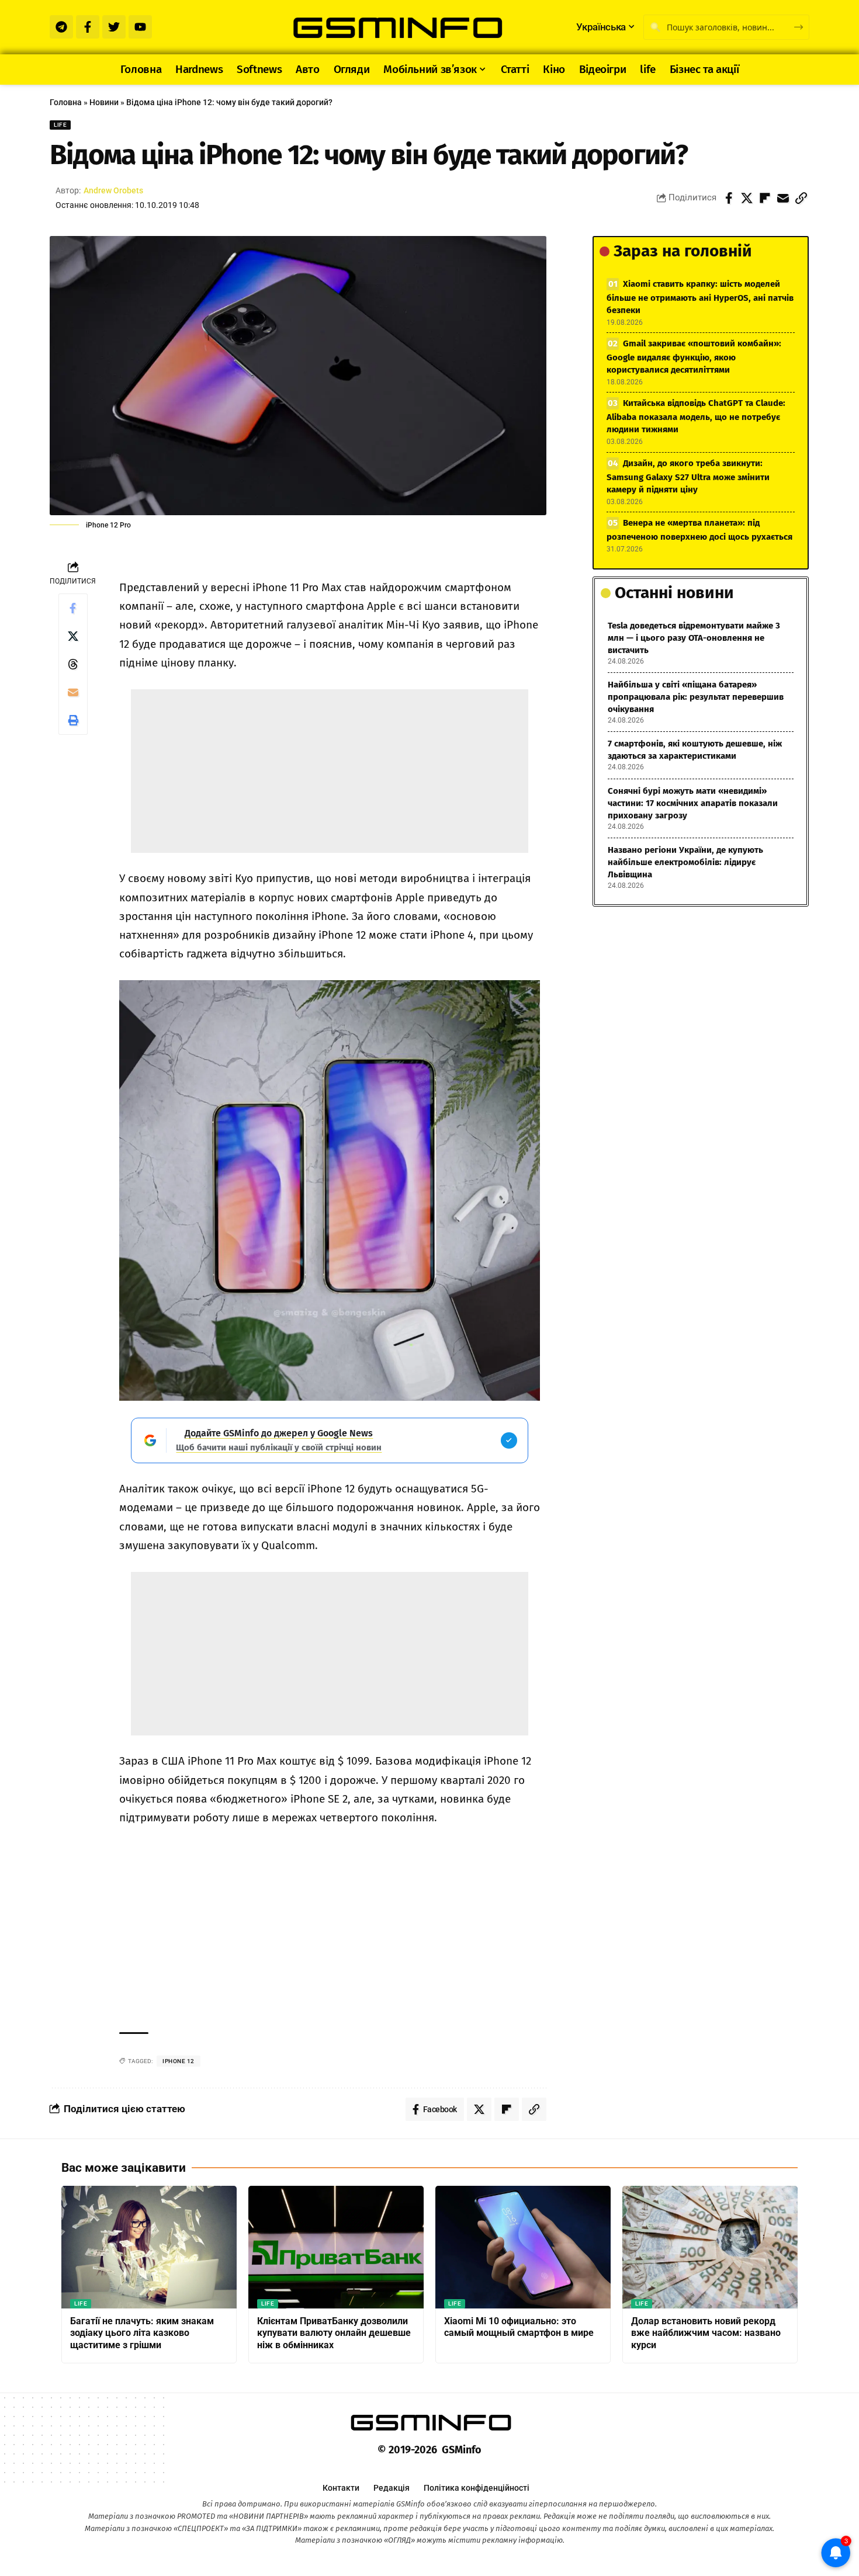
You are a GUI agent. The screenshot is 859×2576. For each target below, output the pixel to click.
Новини (104, 102)
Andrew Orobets (113, 190)
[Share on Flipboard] (765, 198)
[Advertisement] (330, 771)
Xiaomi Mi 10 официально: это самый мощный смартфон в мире (519, 2327)
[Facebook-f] (88, 27)
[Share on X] (747, 198)
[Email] (783, 198)
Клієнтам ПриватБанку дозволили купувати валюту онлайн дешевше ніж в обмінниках (334, 2333)
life (60, 125)
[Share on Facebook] (729, 198)
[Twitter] (114, 27)
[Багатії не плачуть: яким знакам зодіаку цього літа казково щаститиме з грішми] (149, 2247)
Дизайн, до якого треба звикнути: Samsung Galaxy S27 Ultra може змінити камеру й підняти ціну (688, 476)
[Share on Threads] (73, 664)
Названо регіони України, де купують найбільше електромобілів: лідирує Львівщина (685, 862)
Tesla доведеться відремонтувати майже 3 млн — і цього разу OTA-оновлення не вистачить (694, 638)
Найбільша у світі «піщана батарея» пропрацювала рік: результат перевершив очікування (696, 697)
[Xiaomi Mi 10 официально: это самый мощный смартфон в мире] (523, 2247)
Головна (66, 102)
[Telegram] (61, 27)
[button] (801, 198)
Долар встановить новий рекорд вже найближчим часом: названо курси (706, 2333)
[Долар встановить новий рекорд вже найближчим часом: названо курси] (710, 2247)
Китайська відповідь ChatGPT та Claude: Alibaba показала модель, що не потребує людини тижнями (696, 416)
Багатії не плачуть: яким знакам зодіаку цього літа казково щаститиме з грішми (142, 2333)
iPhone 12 (179, 2061)
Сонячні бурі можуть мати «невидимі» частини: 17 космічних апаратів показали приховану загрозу (693, 803)
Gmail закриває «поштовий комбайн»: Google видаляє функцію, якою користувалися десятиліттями (694, 357)
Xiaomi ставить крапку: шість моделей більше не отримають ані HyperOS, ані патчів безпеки (700, 297)
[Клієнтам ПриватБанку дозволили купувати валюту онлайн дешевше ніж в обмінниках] (336, 2247)
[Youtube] (140, 27)
